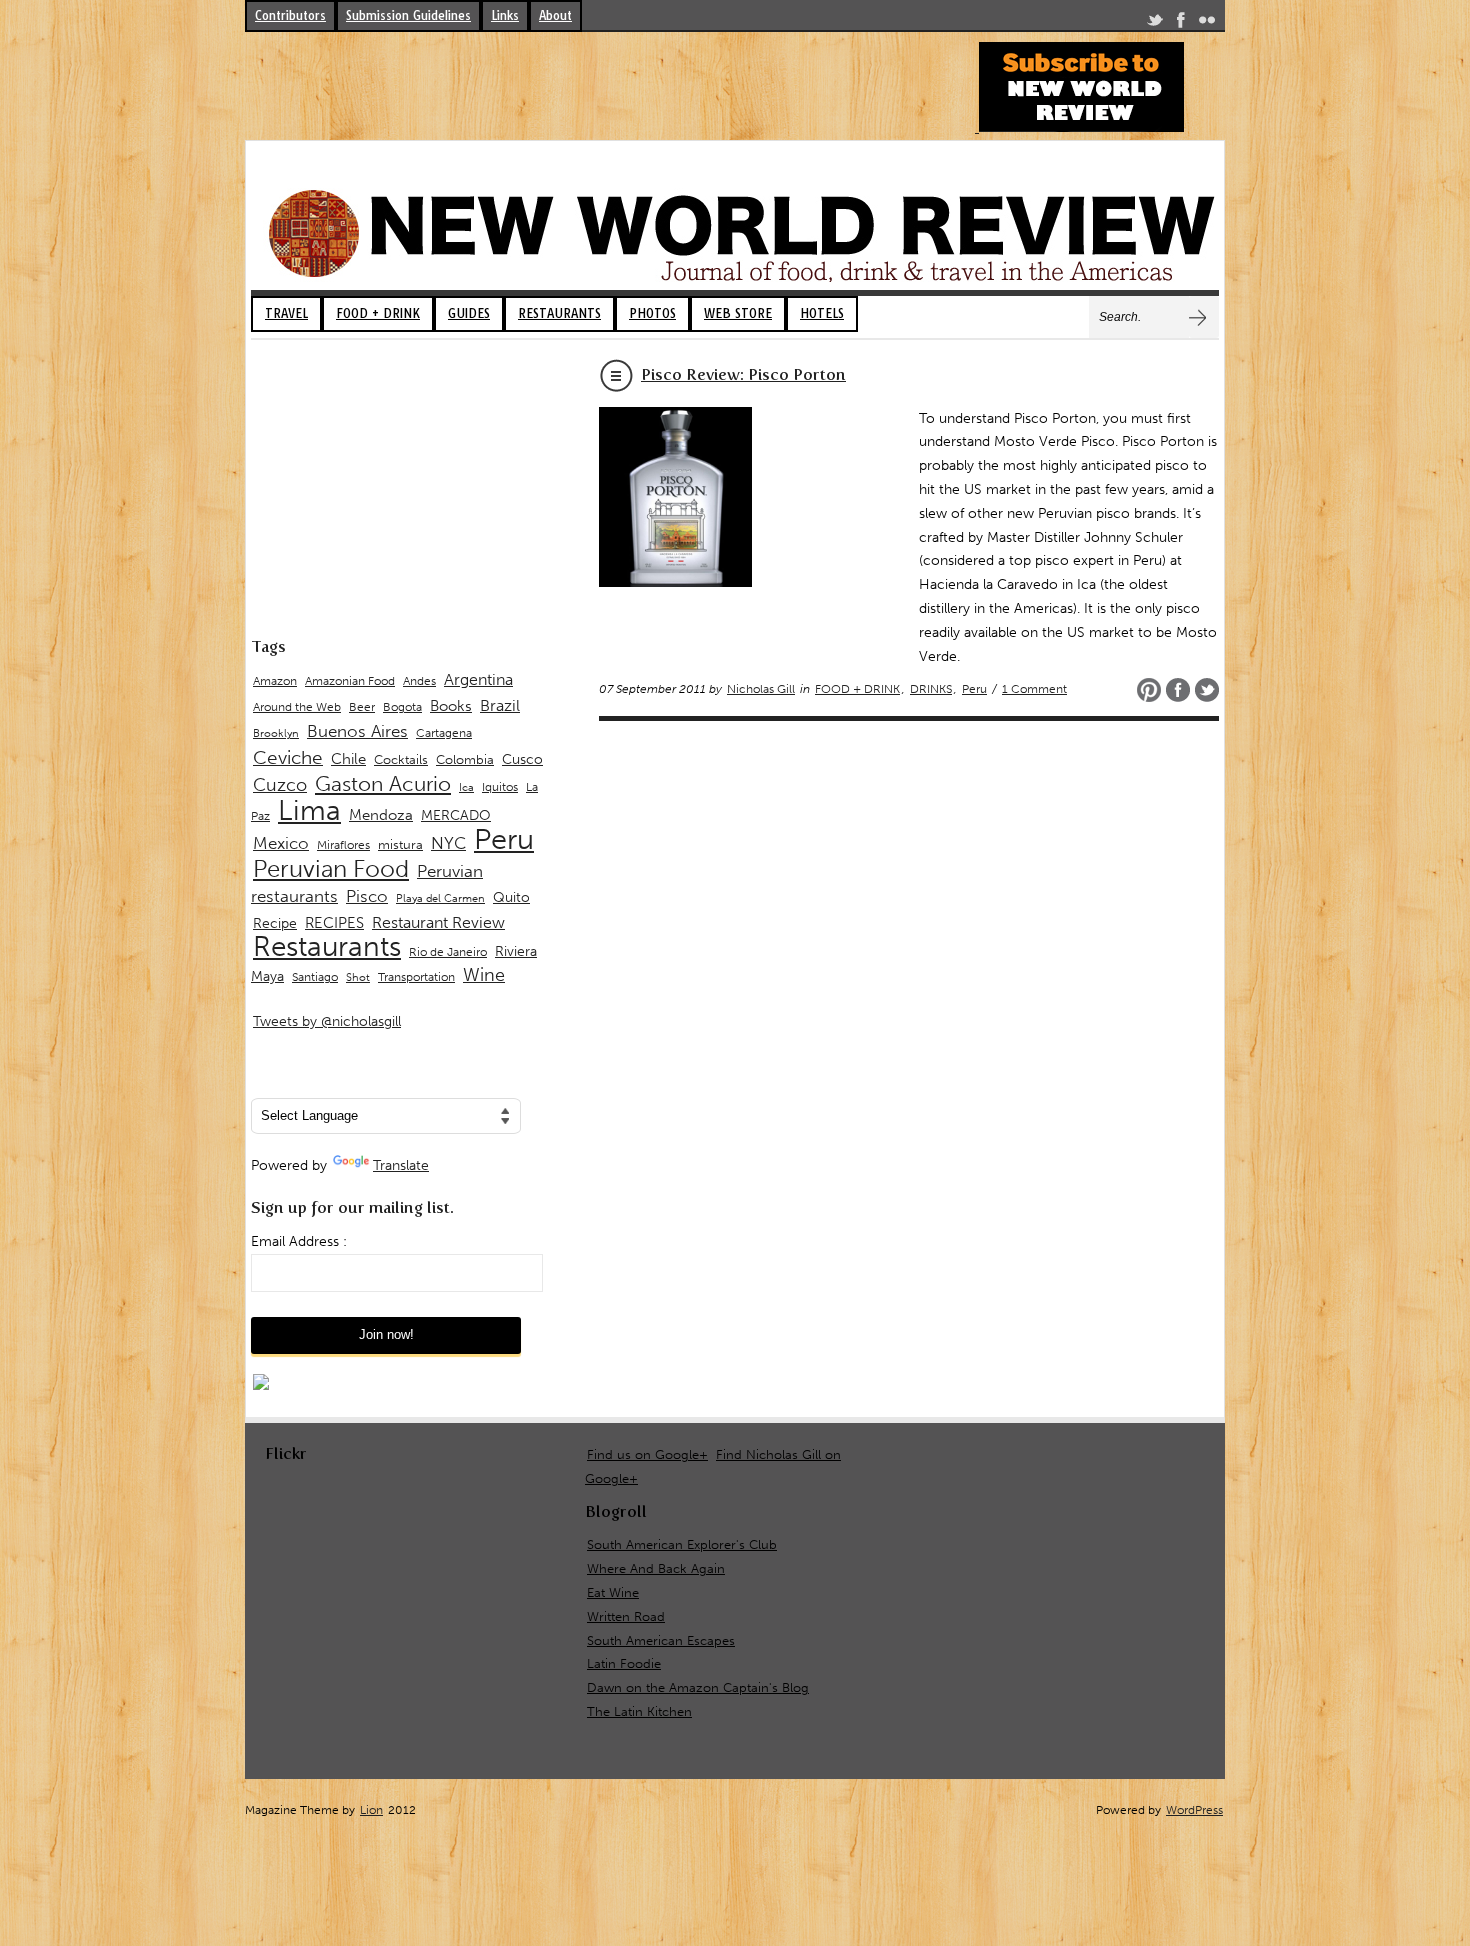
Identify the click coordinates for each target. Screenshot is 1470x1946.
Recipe (275, 923)
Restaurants (327, 946)
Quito (511, 897)
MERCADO (456, 815)
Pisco (367, 896)
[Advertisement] (609, 87)
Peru (974, 689)
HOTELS (822, 313)
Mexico (281, 843)
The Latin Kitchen (639, 1711)
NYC (448, 843)
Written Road (626, 1616)
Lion (371, 1810)
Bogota (402, 707)
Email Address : (299, 1241)
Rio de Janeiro (448, 951)
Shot (358, 977)
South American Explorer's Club (682, 1544)
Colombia (465, 759)
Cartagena (444, 732)
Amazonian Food (350, 681)
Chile (348, 759)
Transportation (416, 976)
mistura (400, 844)
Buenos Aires (357, 731)
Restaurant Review (438, 922)
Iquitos (500, 787)
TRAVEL (286, 313)
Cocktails (401, 759)
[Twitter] (1155, 23)
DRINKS (931, 689)
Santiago (315, 977)
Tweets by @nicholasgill (327, 1021)
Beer (362, 707)
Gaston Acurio (383, 783)
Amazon (275, 681)
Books (451, 706)
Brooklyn (276, 733)
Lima (309, 810)
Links (505, 15)
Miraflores (343, 845)
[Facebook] (1181, 23)
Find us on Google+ (647, 1454)
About (555, 15)
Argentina (478, 679)
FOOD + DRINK (378, 313)
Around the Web (297, 707)
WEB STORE (738, 313)
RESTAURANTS (559, 313)
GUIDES (469, 313)
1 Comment (1034, 689)
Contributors (290, 15)
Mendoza (381, 815)
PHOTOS (652, 313)
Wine (484, 975)
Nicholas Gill (761, 689)
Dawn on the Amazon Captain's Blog (698, 1687)
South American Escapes (661, 1640)
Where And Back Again (656, 1568)
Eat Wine (613, 1592)
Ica (466, 787)
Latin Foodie (624, 1663)
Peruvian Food (331, 869)
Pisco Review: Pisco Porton (743, 374)
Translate (401, 1165)
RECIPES (334, 923)
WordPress (1194, 1810)
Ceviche (288, 757)
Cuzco (280, 785)
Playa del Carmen (440, 898)
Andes (419, 680)
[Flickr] (1207, 23)
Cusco (522, 759)
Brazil (500, 705)
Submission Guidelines (408, 15)
